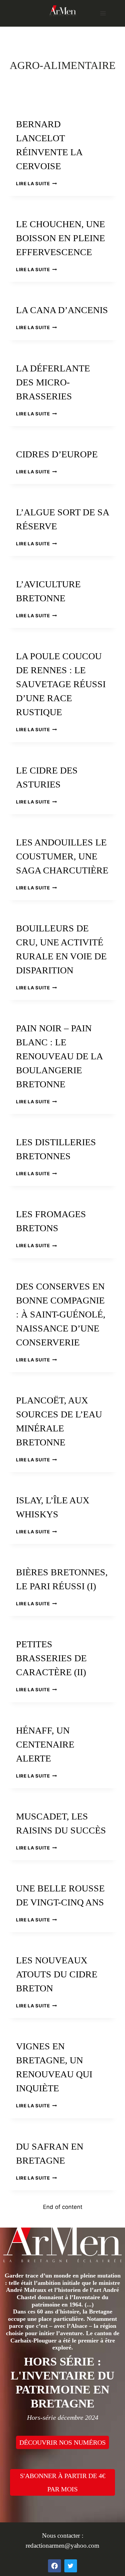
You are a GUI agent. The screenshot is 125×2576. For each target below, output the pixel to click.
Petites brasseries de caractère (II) (51, 1658)
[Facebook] (54, 2566)
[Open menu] (103, 13)
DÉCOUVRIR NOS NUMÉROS (62, 2442)
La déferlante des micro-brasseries (53, 382)
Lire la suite (36, 184)
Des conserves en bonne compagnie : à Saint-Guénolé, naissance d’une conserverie (61, 1314)
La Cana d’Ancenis (62, 310)
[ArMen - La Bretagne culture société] (63, 10)
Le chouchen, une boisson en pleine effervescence (60, 238)
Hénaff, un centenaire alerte (45, 1744)
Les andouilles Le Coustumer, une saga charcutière (62, 856)
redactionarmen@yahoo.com (62, 2546)
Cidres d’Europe (57, 454)
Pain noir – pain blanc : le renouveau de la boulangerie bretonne (59, 1056)
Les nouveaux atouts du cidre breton (57, 1974)
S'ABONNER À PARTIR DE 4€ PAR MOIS (63, 2482)
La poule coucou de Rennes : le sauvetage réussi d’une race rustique (61, 684)
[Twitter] (71, 2566)
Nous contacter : (63, 2536)
